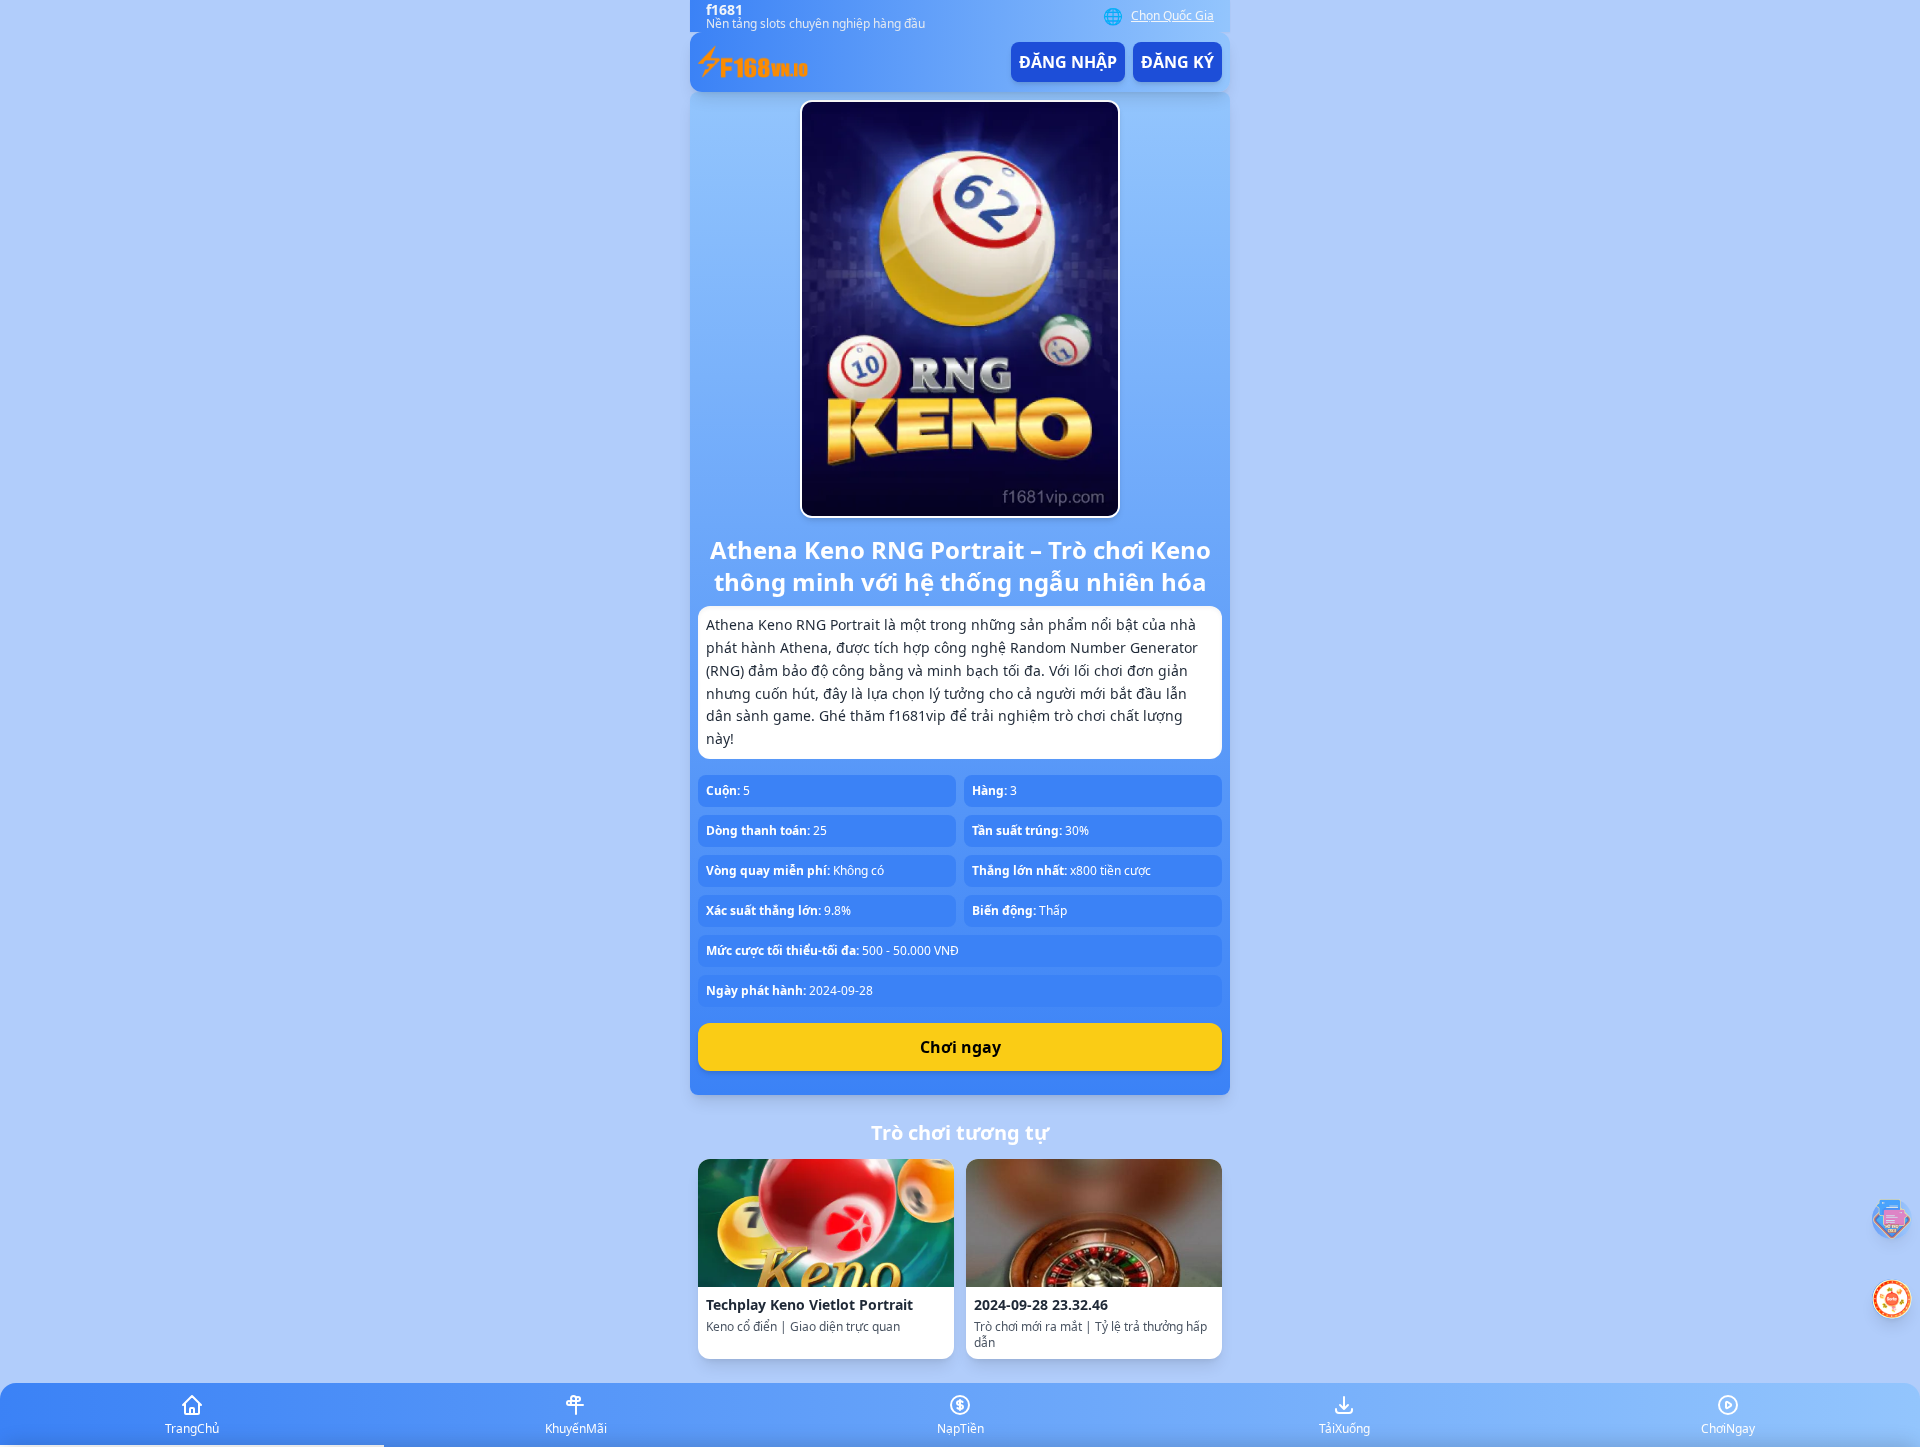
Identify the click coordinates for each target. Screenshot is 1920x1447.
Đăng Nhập (1068, 62)
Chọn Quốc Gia (1172, 16)
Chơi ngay (960, 1047)
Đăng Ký (1177, 62)
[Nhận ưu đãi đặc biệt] (1892, 1299)
